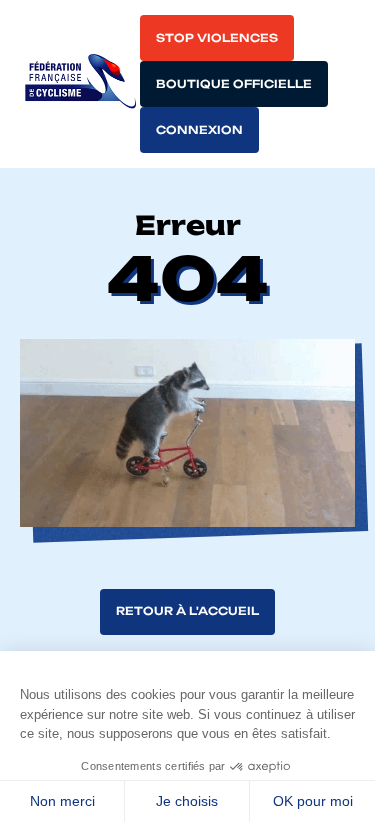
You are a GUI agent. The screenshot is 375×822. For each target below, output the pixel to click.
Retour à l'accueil (187, 611)
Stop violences (217, 38)
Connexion (199, 130)
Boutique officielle (234, 84)
